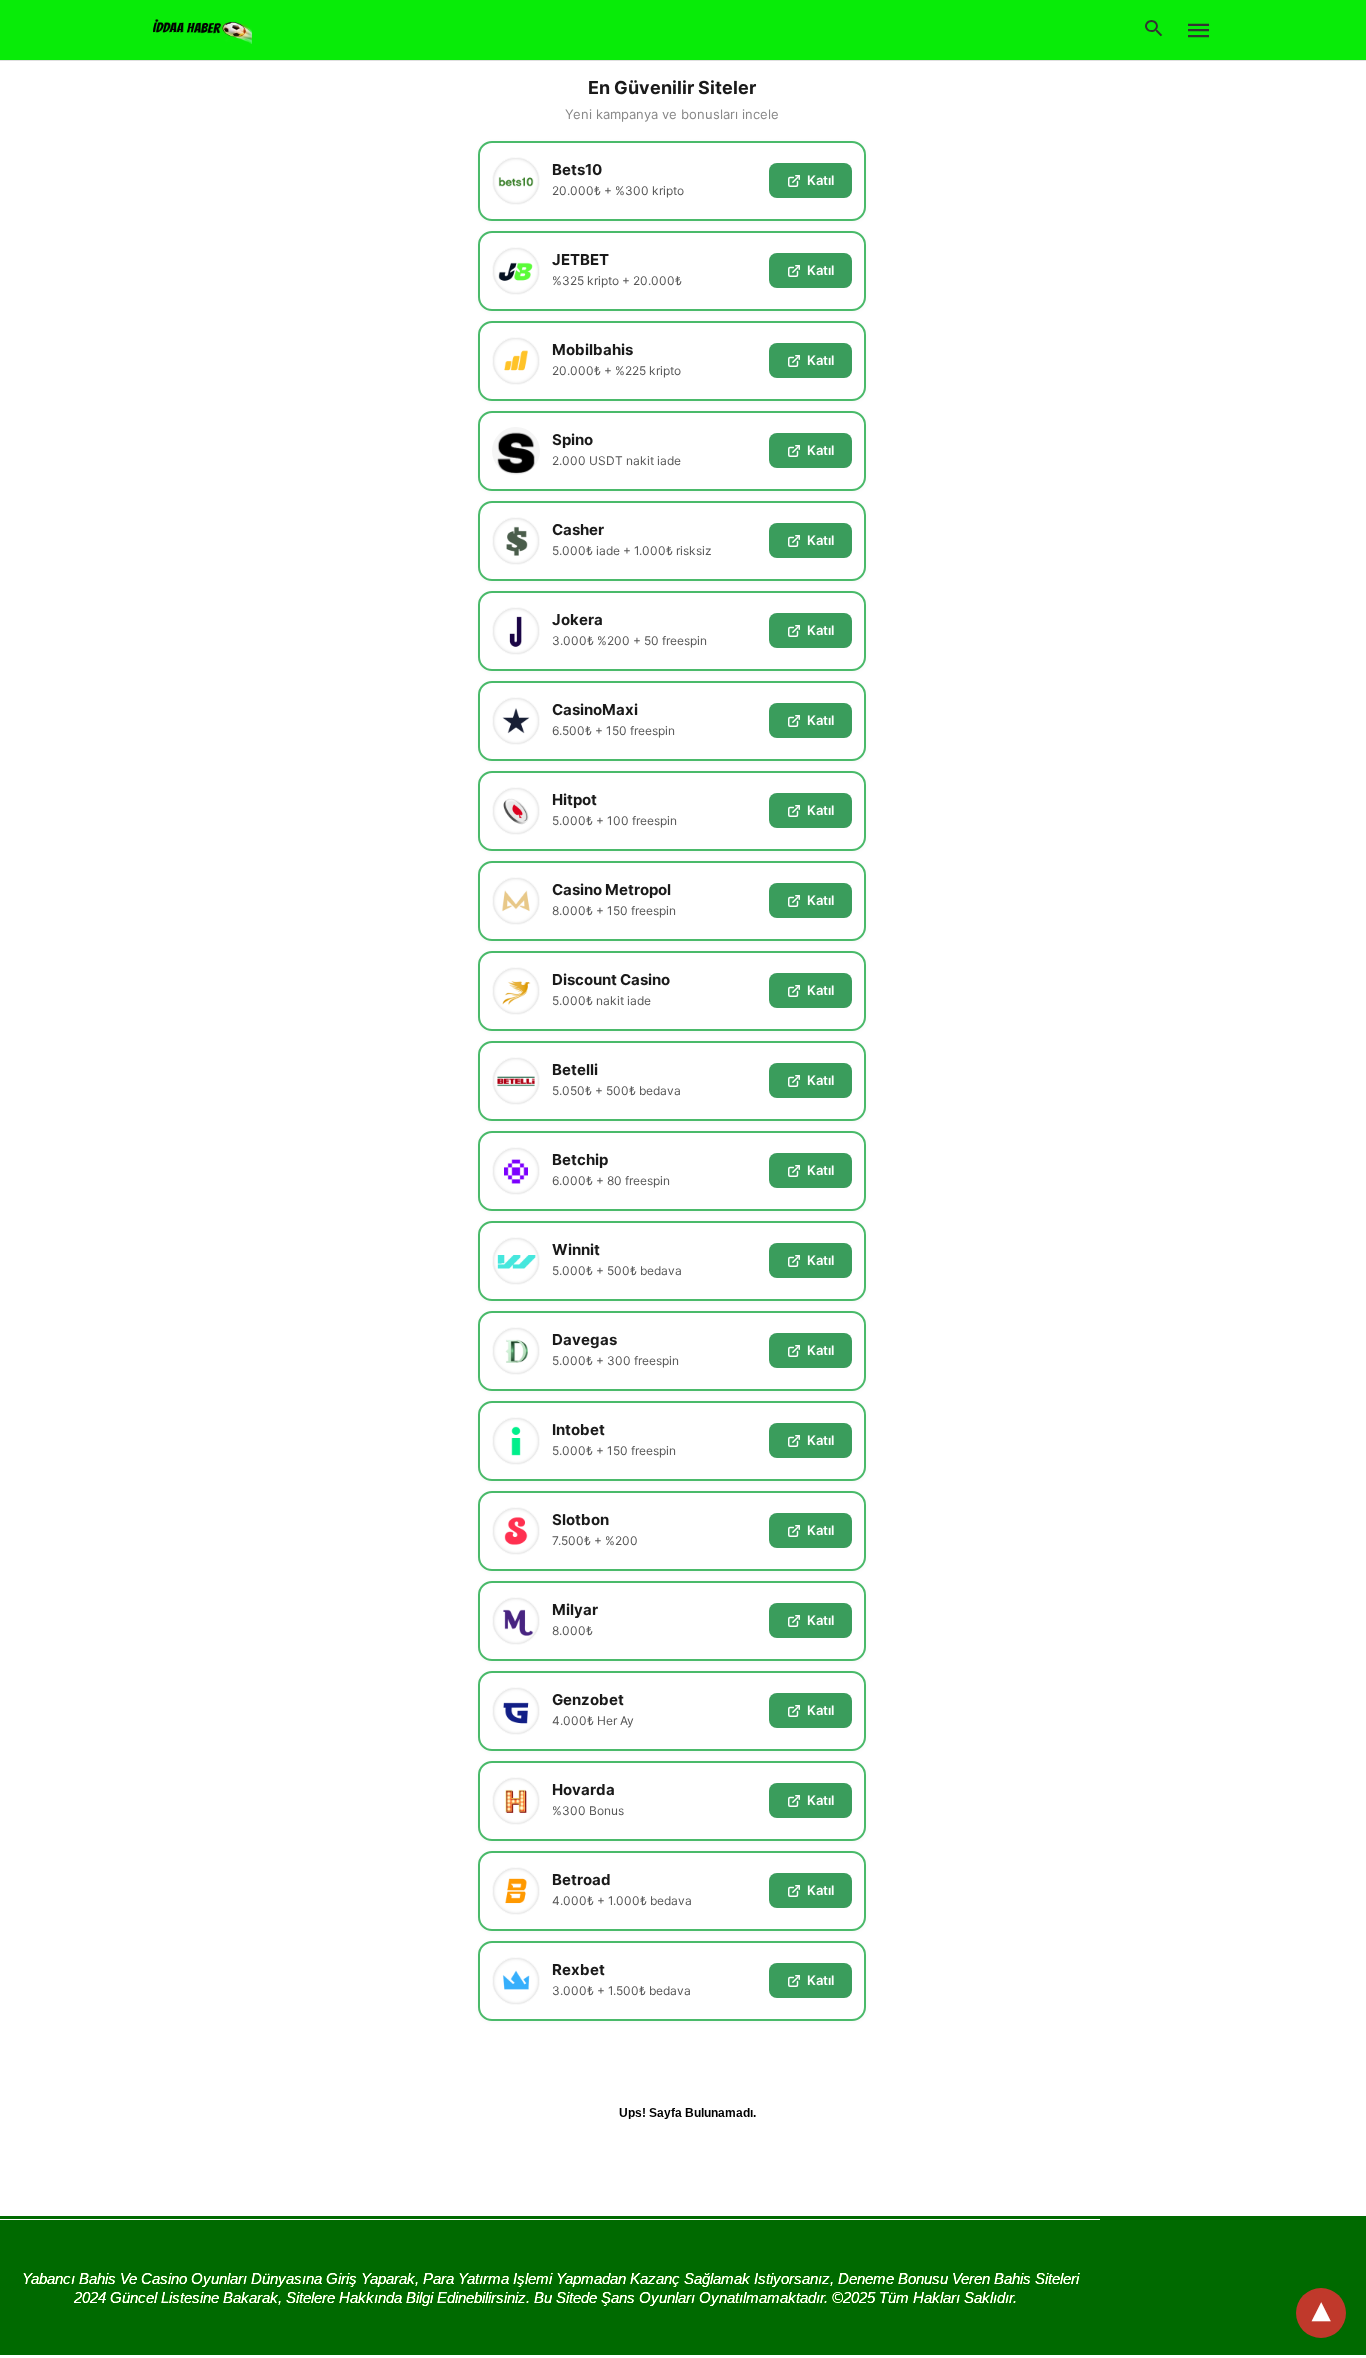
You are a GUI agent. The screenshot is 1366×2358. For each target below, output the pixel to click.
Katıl (820, 180)
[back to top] (1321, 2313)
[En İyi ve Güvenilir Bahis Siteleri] (202, 28)
